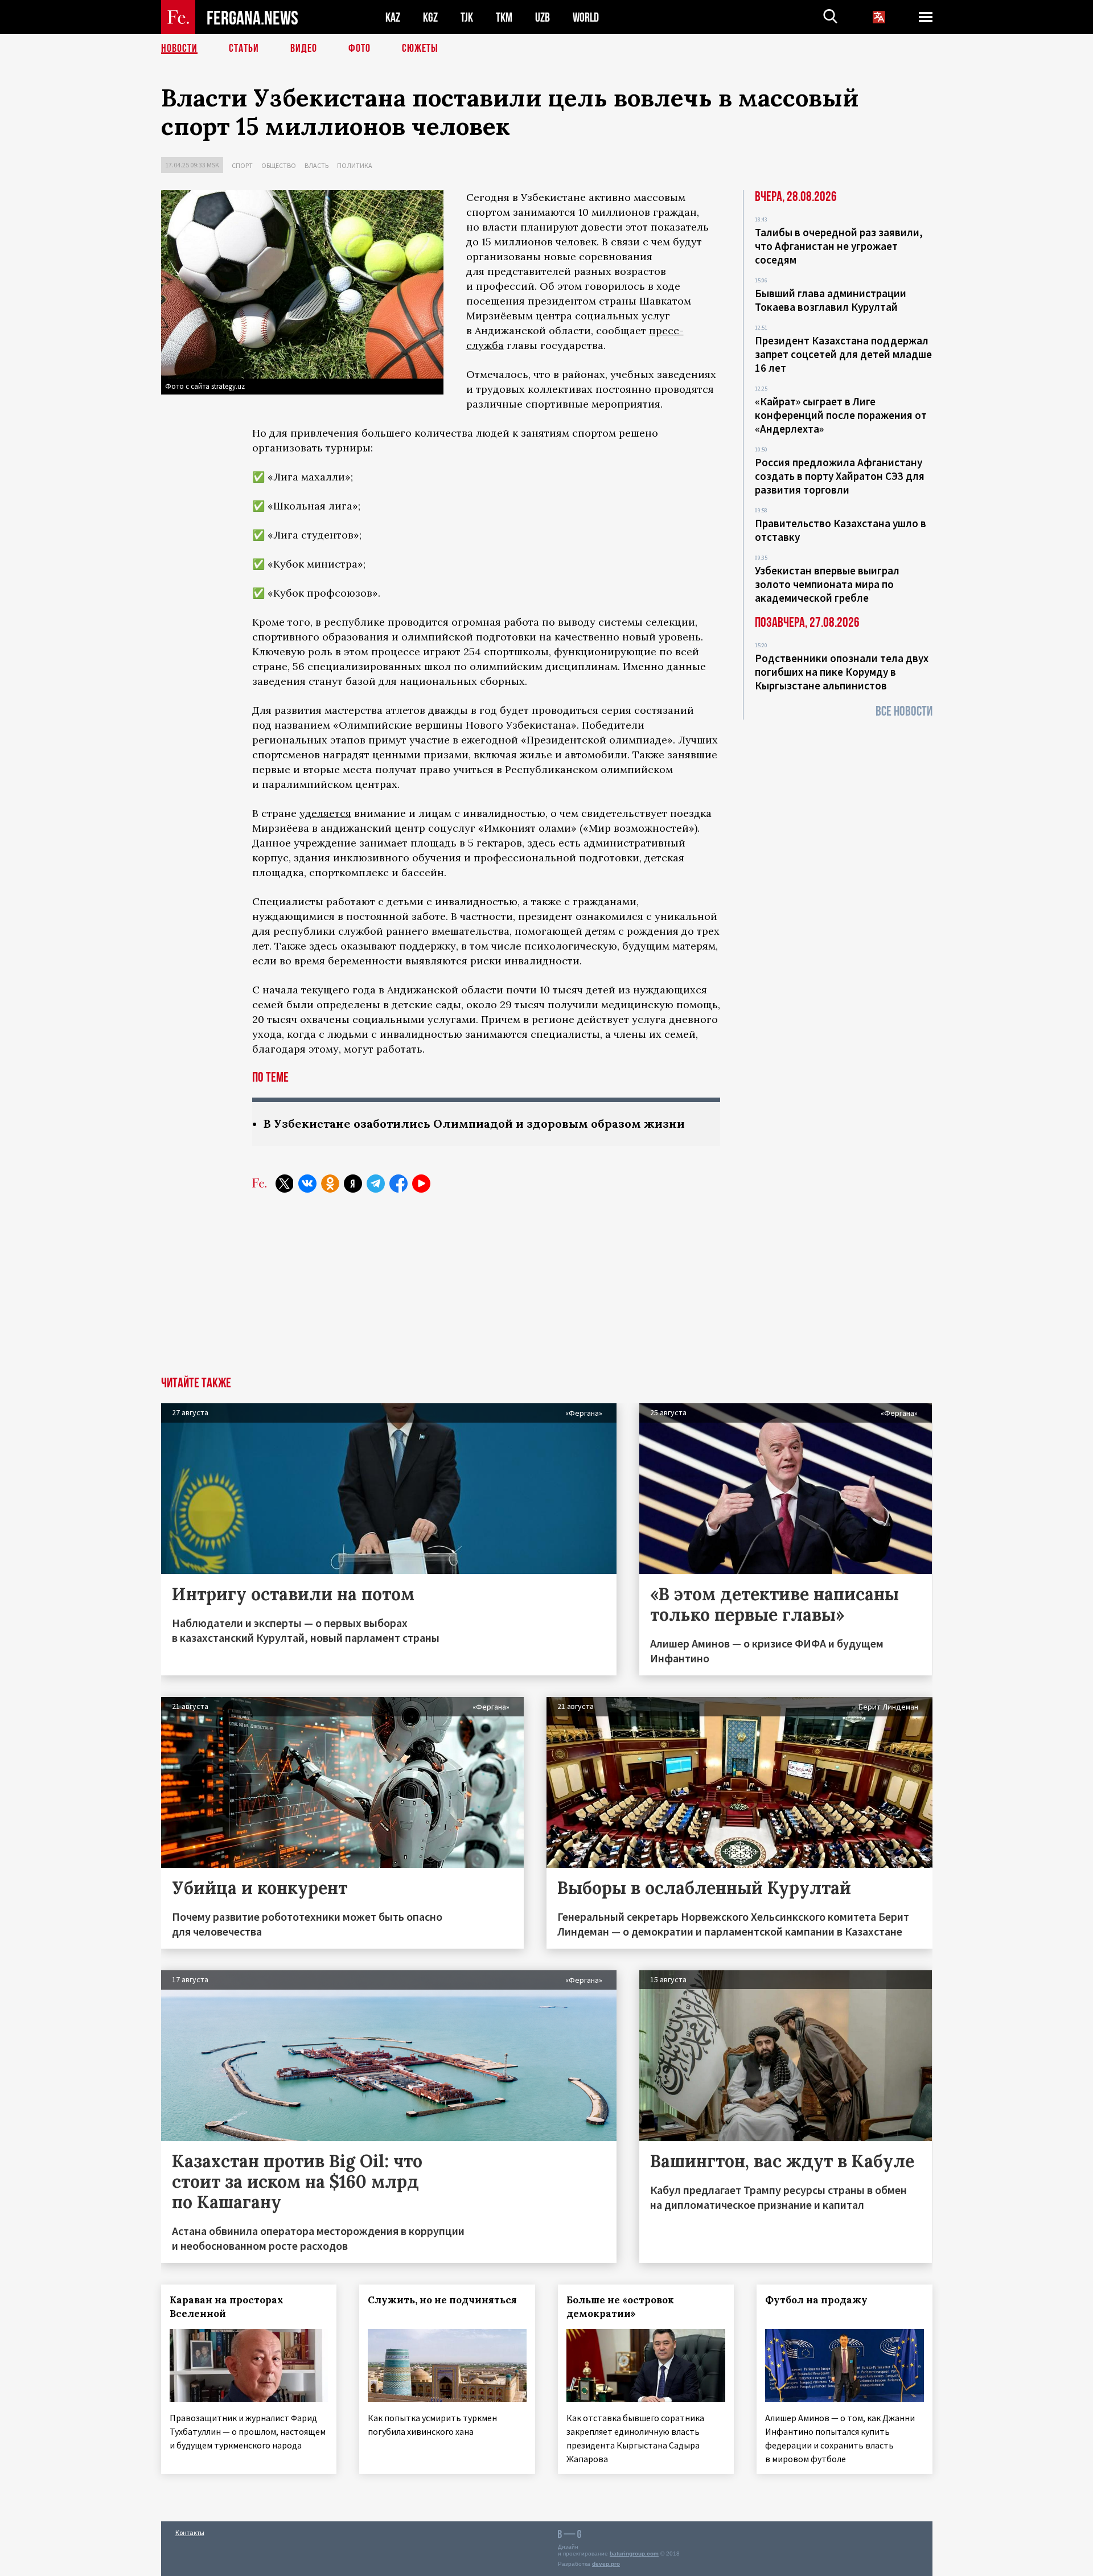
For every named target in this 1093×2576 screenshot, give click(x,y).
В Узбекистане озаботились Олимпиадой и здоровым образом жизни (474, 1123)
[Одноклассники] (330, 1184)
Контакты (190, 2532)
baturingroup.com (634, 2554)
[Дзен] (353, 1184)
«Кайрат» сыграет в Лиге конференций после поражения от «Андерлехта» (841, 415)
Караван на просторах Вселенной (227, 2307)
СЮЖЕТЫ (420, 48)
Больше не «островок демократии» (620, 2307)
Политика (355, 165)
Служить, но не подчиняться (442, 2300)
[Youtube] (421, 1184)
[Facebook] (398, 1184)
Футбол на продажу (816, 2300)
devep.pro (606, 2564)
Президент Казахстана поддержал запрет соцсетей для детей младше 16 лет (843, 354)
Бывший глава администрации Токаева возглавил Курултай (831, 300)
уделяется (325, 813)
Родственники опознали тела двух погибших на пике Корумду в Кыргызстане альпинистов (842, 672)
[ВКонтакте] (307, 1184)
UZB (543, 17)
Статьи (244, 48)
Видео (304, 48)
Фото (359, 48)
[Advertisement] (546, 1291)
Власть (317, 165)
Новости (179, 48)
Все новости (904, 711)
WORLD (586, 17)
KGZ (430, 17)
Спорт (242, 165)
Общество (279, 165)
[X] (285, 1184)
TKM (504, 17)
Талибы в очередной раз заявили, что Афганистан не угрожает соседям (839, 246)
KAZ (393, 17)
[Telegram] (376, 1184)
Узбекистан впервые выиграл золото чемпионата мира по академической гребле (827, 584)
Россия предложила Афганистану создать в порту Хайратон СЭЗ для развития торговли (840, 476)
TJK (467, 17)
